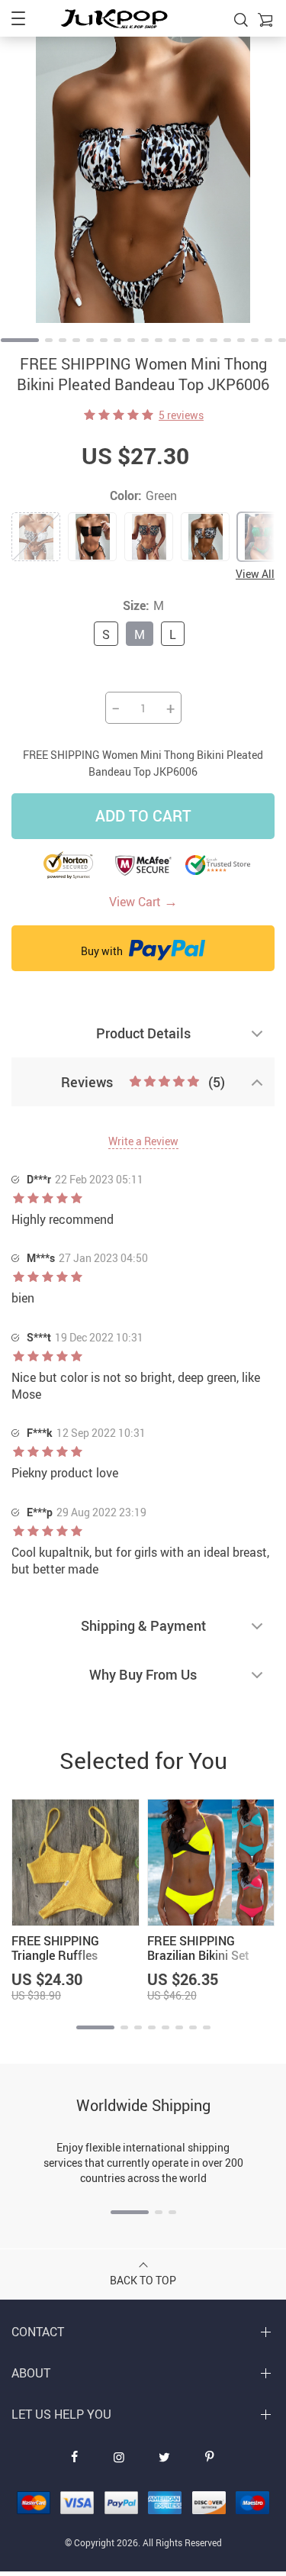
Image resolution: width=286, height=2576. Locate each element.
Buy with (103, 951)
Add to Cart (143, 816)
